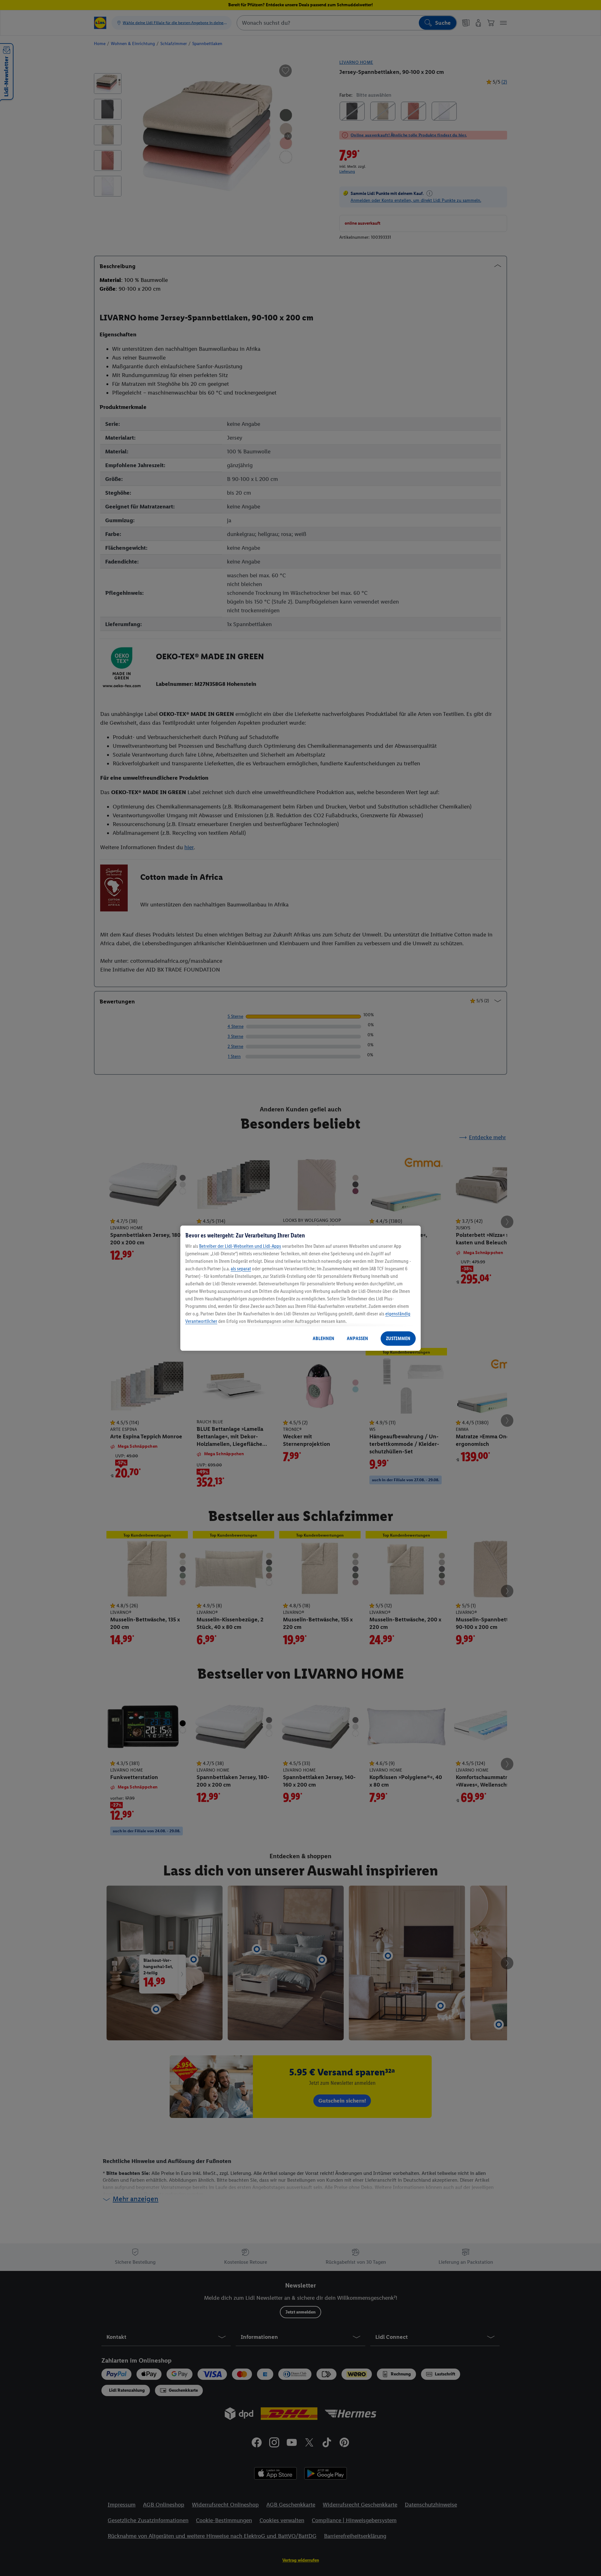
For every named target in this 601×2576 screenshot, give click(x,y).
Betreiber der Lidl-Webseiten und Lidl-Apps (240, 1246)
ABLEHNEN (324, 1338)
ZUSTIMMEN (398, 1338)
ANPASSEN (357, 1338)
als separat (241, 1269)
